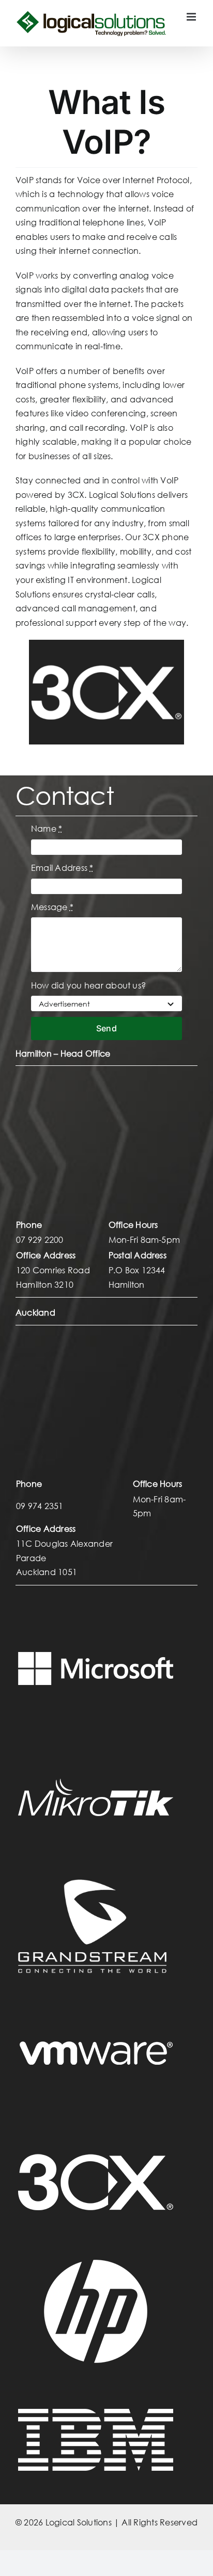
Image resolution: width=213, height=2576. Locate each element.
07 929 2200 (40, 1240)
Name (47, 828)
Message (52, 907)
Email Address (62, 868)
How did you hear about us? (88, 985)
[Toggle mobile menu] (192, 17)
